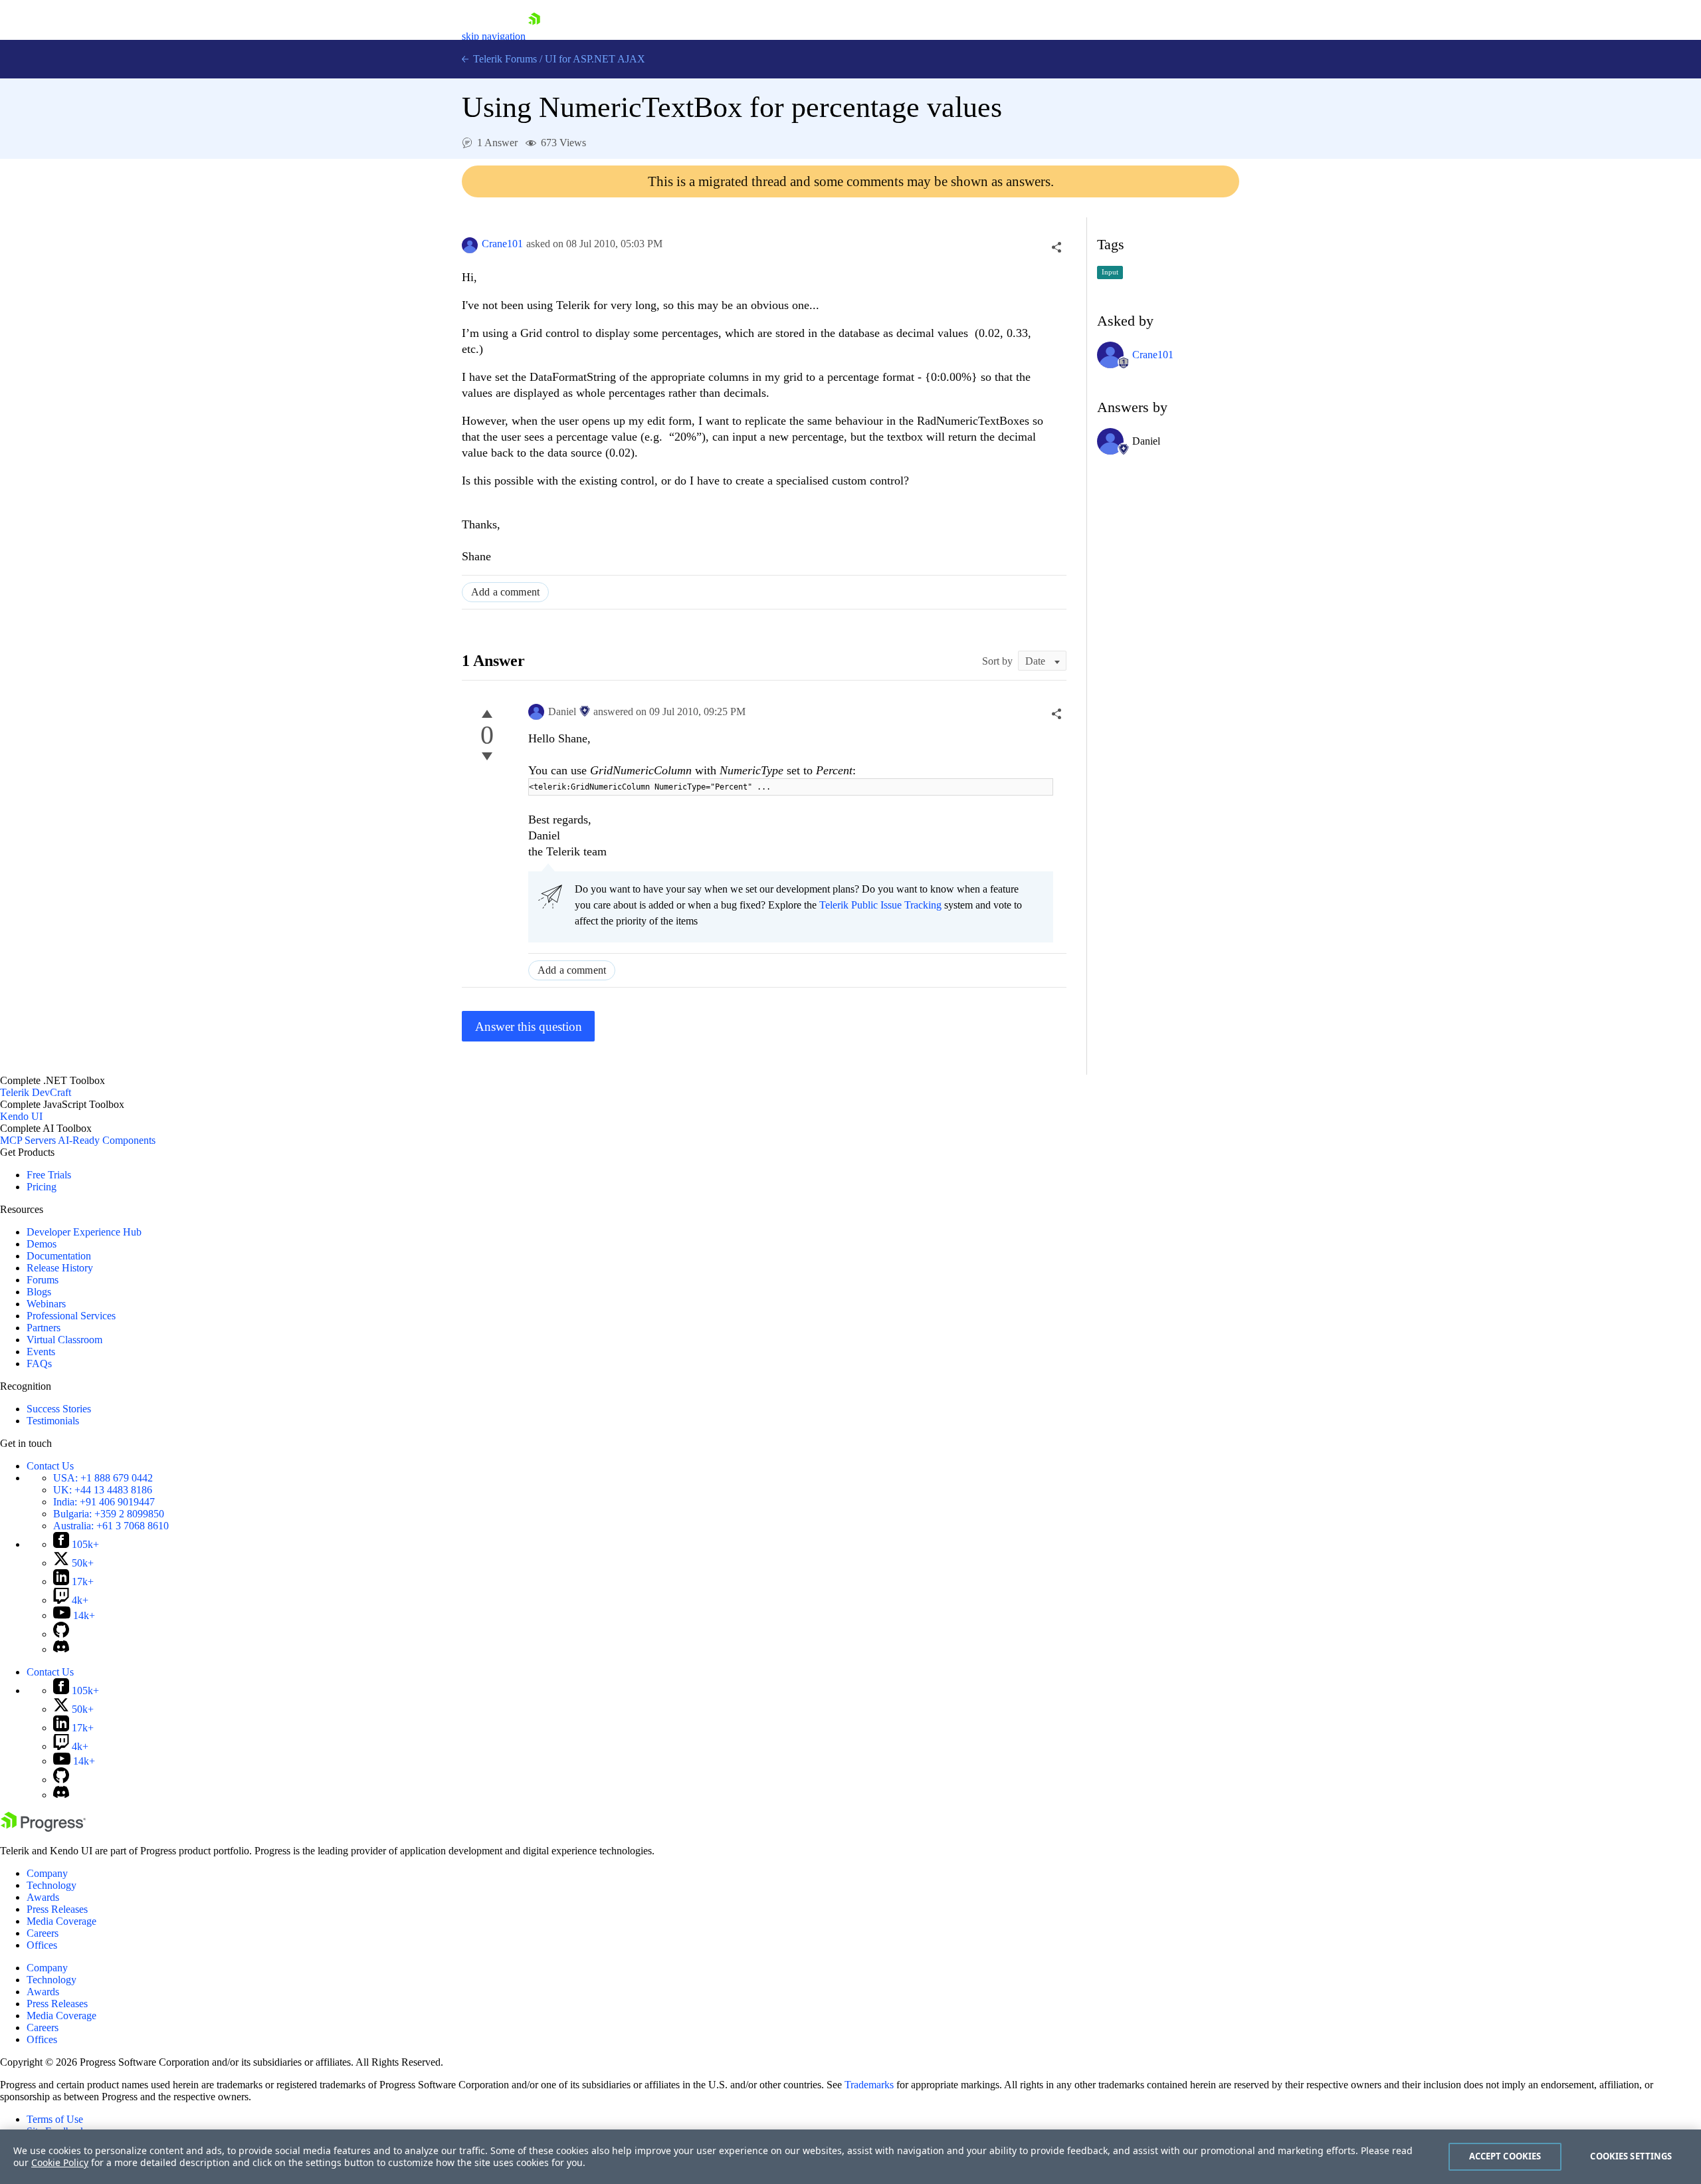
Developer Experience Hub (84, 1232)
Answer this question (529, 1027)
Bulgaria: (109, 1514)
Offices (42, 1945)
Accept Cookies (1505, 2156)
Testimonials (53, 1421)
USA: (103, 1478)
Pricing (42, 1187)
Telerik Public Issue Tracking (880, 905)
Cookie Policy (60, 2162)
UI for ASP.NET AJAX (595, 59)
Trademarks (869, 2085)
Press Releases (57, 1909)
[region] (850, 2157)
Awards (43, 1897)
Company (47, 1873)
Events (41, 1352)
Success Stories (59, 1409)
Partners (44, 1328)
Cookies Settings (1631, 2156)
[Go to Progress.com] (43, 1828)
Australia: (111, 1526)
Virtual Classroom (64, 1340)
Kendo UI (21, 1116)
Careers (43, 1933)
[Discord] (61, 1649)
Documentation (59, 1256)
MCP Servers (28, 1140)
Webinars (46, 1304)
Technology (51, 1885)
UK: (103, 1490)
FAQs (39, 1364)
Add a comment (505, 592)
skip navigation (494, 36)
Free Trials (49, 1175)
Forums (43, 1280)
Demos (42, 1244)
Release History (60, 1268)
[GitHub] (61, 1634)
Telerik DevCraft (36, 1092)
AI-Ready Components (107, 1140)
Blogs (39, 1292)
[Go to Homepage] (534, 36)
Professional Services (71, 1316)
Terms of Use (55, 2119)
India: (104, 1502)
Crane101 (502, 244)
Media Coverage (61, 1921)
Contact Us (50, 1466)
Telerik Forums (504, 59)
